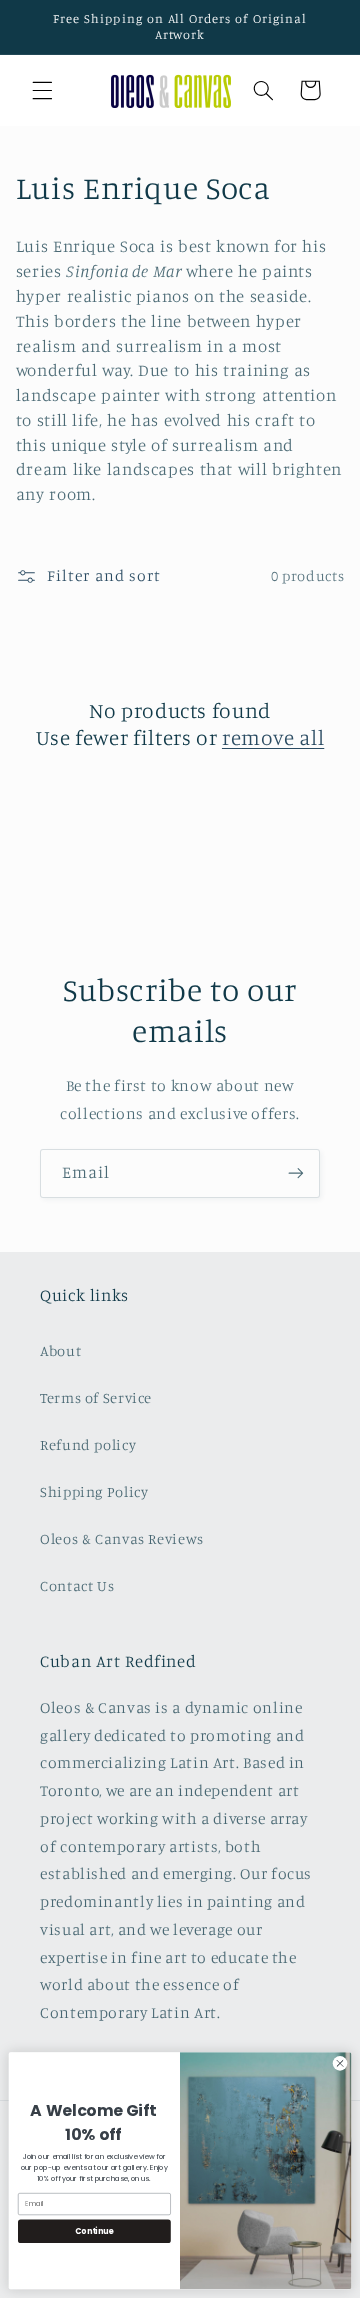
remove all (273, 737)
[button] (42, 90)
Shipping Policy (94, 1491)
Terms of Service (96, 1397)
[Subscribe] (296, 1173)
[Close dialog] (339, 2063)
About (60, 1350)
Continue (94, 2230)
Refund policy (88, 1444)
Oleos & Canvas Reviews (122, 1538)
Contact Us (77, 1585)
